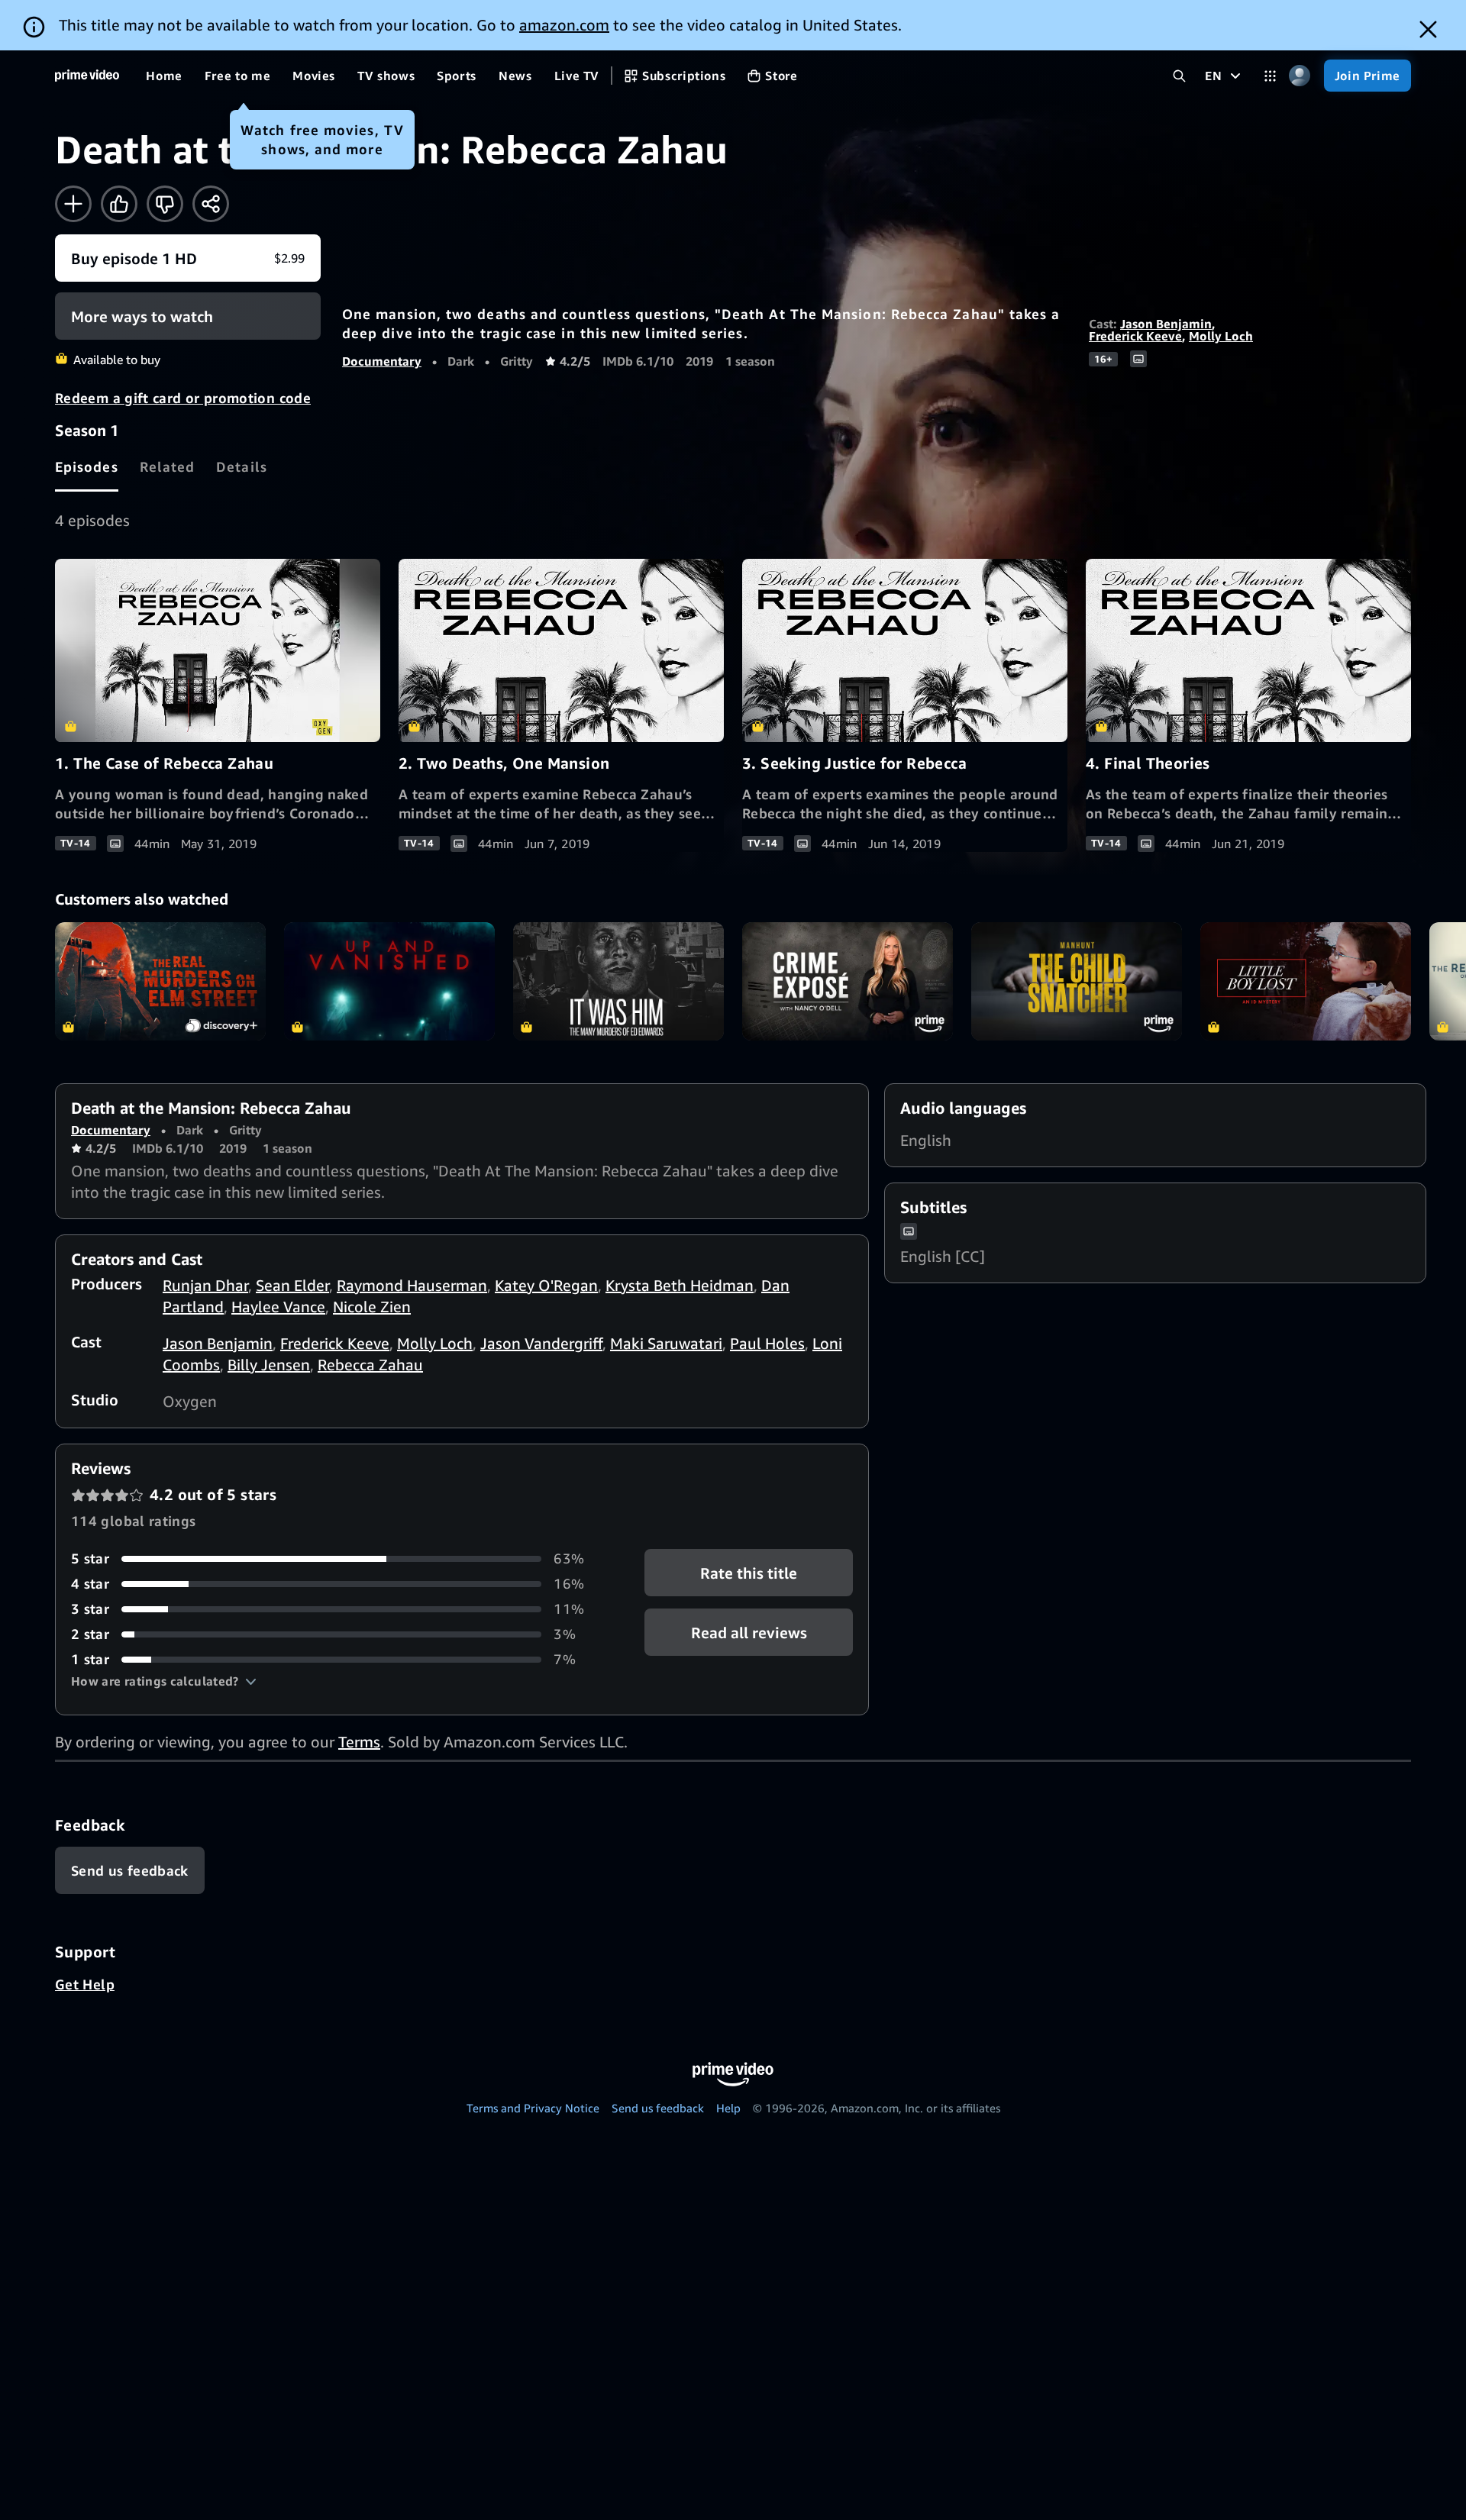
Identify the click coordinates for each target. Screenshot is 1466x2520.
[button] (164, 1681)
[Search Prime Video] (1179, 76)
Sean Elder (292, 1285)
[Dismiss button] (1428, 29)
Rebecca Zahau (370, 1365)
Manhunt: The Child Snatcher (1077, 981)
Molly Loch (1221, 336)
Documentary (382, 361)
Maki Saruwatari (666, 1343)
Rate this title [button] (749, 1573)
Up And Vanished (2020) (389, 981)
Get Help (85, 1984)
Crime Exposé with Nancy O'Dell (848, 981)
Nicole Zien (372, 1307)
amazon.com (564, 25)
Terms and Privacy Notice (533, 2108)
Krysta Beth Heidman (680, 1285)
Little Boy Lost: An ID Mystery (1306, 981)
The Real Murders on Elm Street (160, 981)
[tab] (87, 466)
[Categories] (1270, 76)
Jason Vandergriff (541, 1343)
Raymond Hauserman (412, 1285)
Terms (359, 1742)
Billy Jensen (269, 1365)
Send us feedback (658, 2108)
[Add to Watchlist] (73, 204)
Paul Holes (767, 1343)
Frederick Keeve (1135, 336)
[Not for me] (165, 204)
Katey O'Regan (546, 1285)
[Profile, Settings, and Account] (1300, 76)
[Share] (211, 204)
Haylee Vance (278, 1307)
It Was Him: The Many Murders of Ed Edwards (618, 981)
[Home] (87, 76)
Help (728, 2108)
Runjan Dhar (205, 1285)
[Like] (119, 204)
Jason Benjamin (1166, 324)
